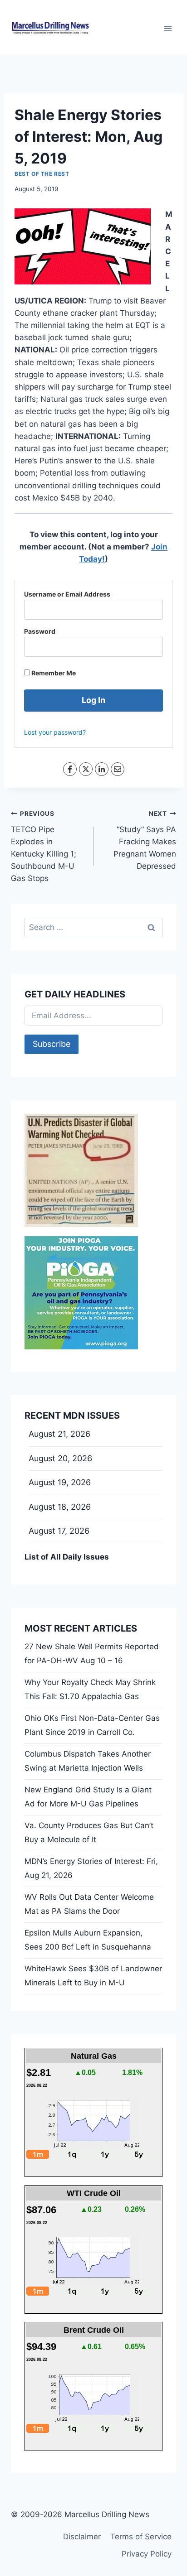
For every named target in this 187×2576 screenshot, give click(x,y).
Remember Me (53, 673)
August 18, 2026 (60, 1507)
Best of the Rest (42, 174)
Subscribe (52, 1044)
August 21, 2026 (59, 1434)
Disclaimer (82, 2537)
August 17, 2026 (59, 1531)
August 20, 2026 (60, 1458)
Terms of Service (141, 2537)
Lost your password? (55, 732)
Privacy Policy (147, 2554)
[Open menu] (168, 28)
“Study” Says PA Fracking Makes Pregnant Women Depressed (145, 840)
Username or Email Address (67, 594)
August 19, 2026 (60, 1482)
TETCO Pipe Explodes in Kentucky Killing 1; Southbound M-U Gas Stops (44, 846)
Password (40, 631)
